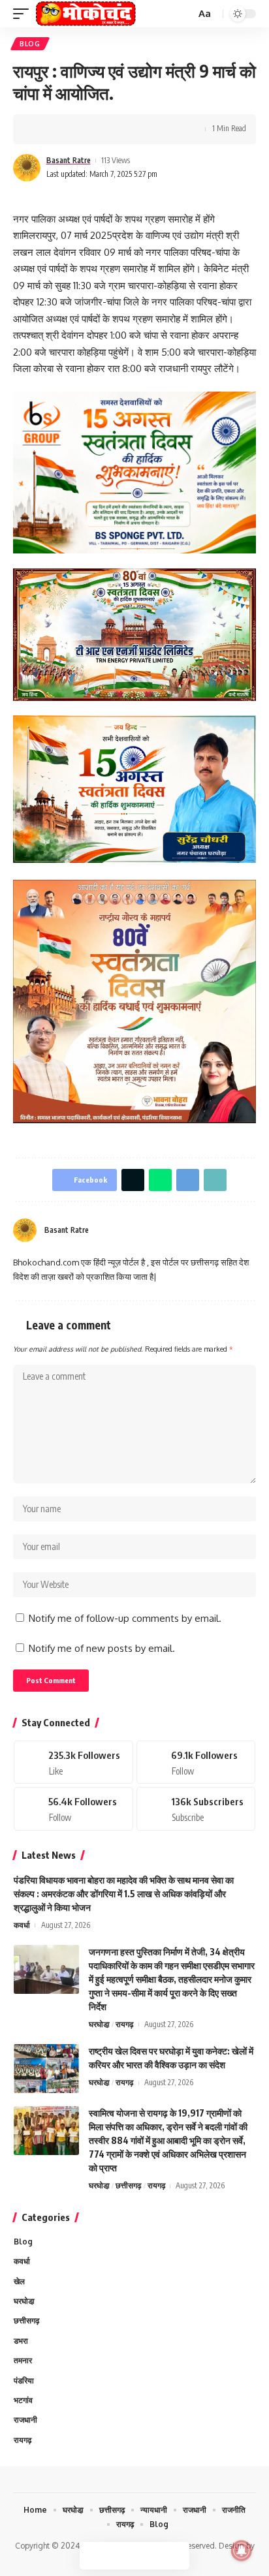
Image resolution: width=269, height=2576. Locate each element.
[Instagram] (251, 1231)
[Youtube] (196, 1808)
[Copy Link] (123, 129)
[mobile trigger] (24, 14)
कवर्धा (22, 1925)
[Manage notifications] (242, 2551)
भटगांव (23, 2400)
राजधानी (25, 2420)
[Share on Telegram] (103, 129)
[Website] (203, 1231)
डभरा (21, 2341)
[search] (184, 14)
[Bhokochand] (86, 14)
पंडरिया (24, 2381)
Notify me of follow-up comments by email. (125, 1618)
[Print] (144, 129)
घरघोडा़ (99, 2024)
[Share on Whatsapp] (83, 129)
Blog (30, 44)
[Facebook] (219, 1231)
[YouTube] (235, 1231)
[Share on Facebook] (42, 129)
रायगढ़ (124, 2024)
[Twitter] (196, 1762)
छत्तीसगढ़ (128, 2185)
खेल (19, 2281)
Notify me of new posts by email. (102, 1648)
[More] (164, 129)
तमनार (23, 2360)
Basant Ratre (69, 160)
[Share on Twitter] (63, 129)
